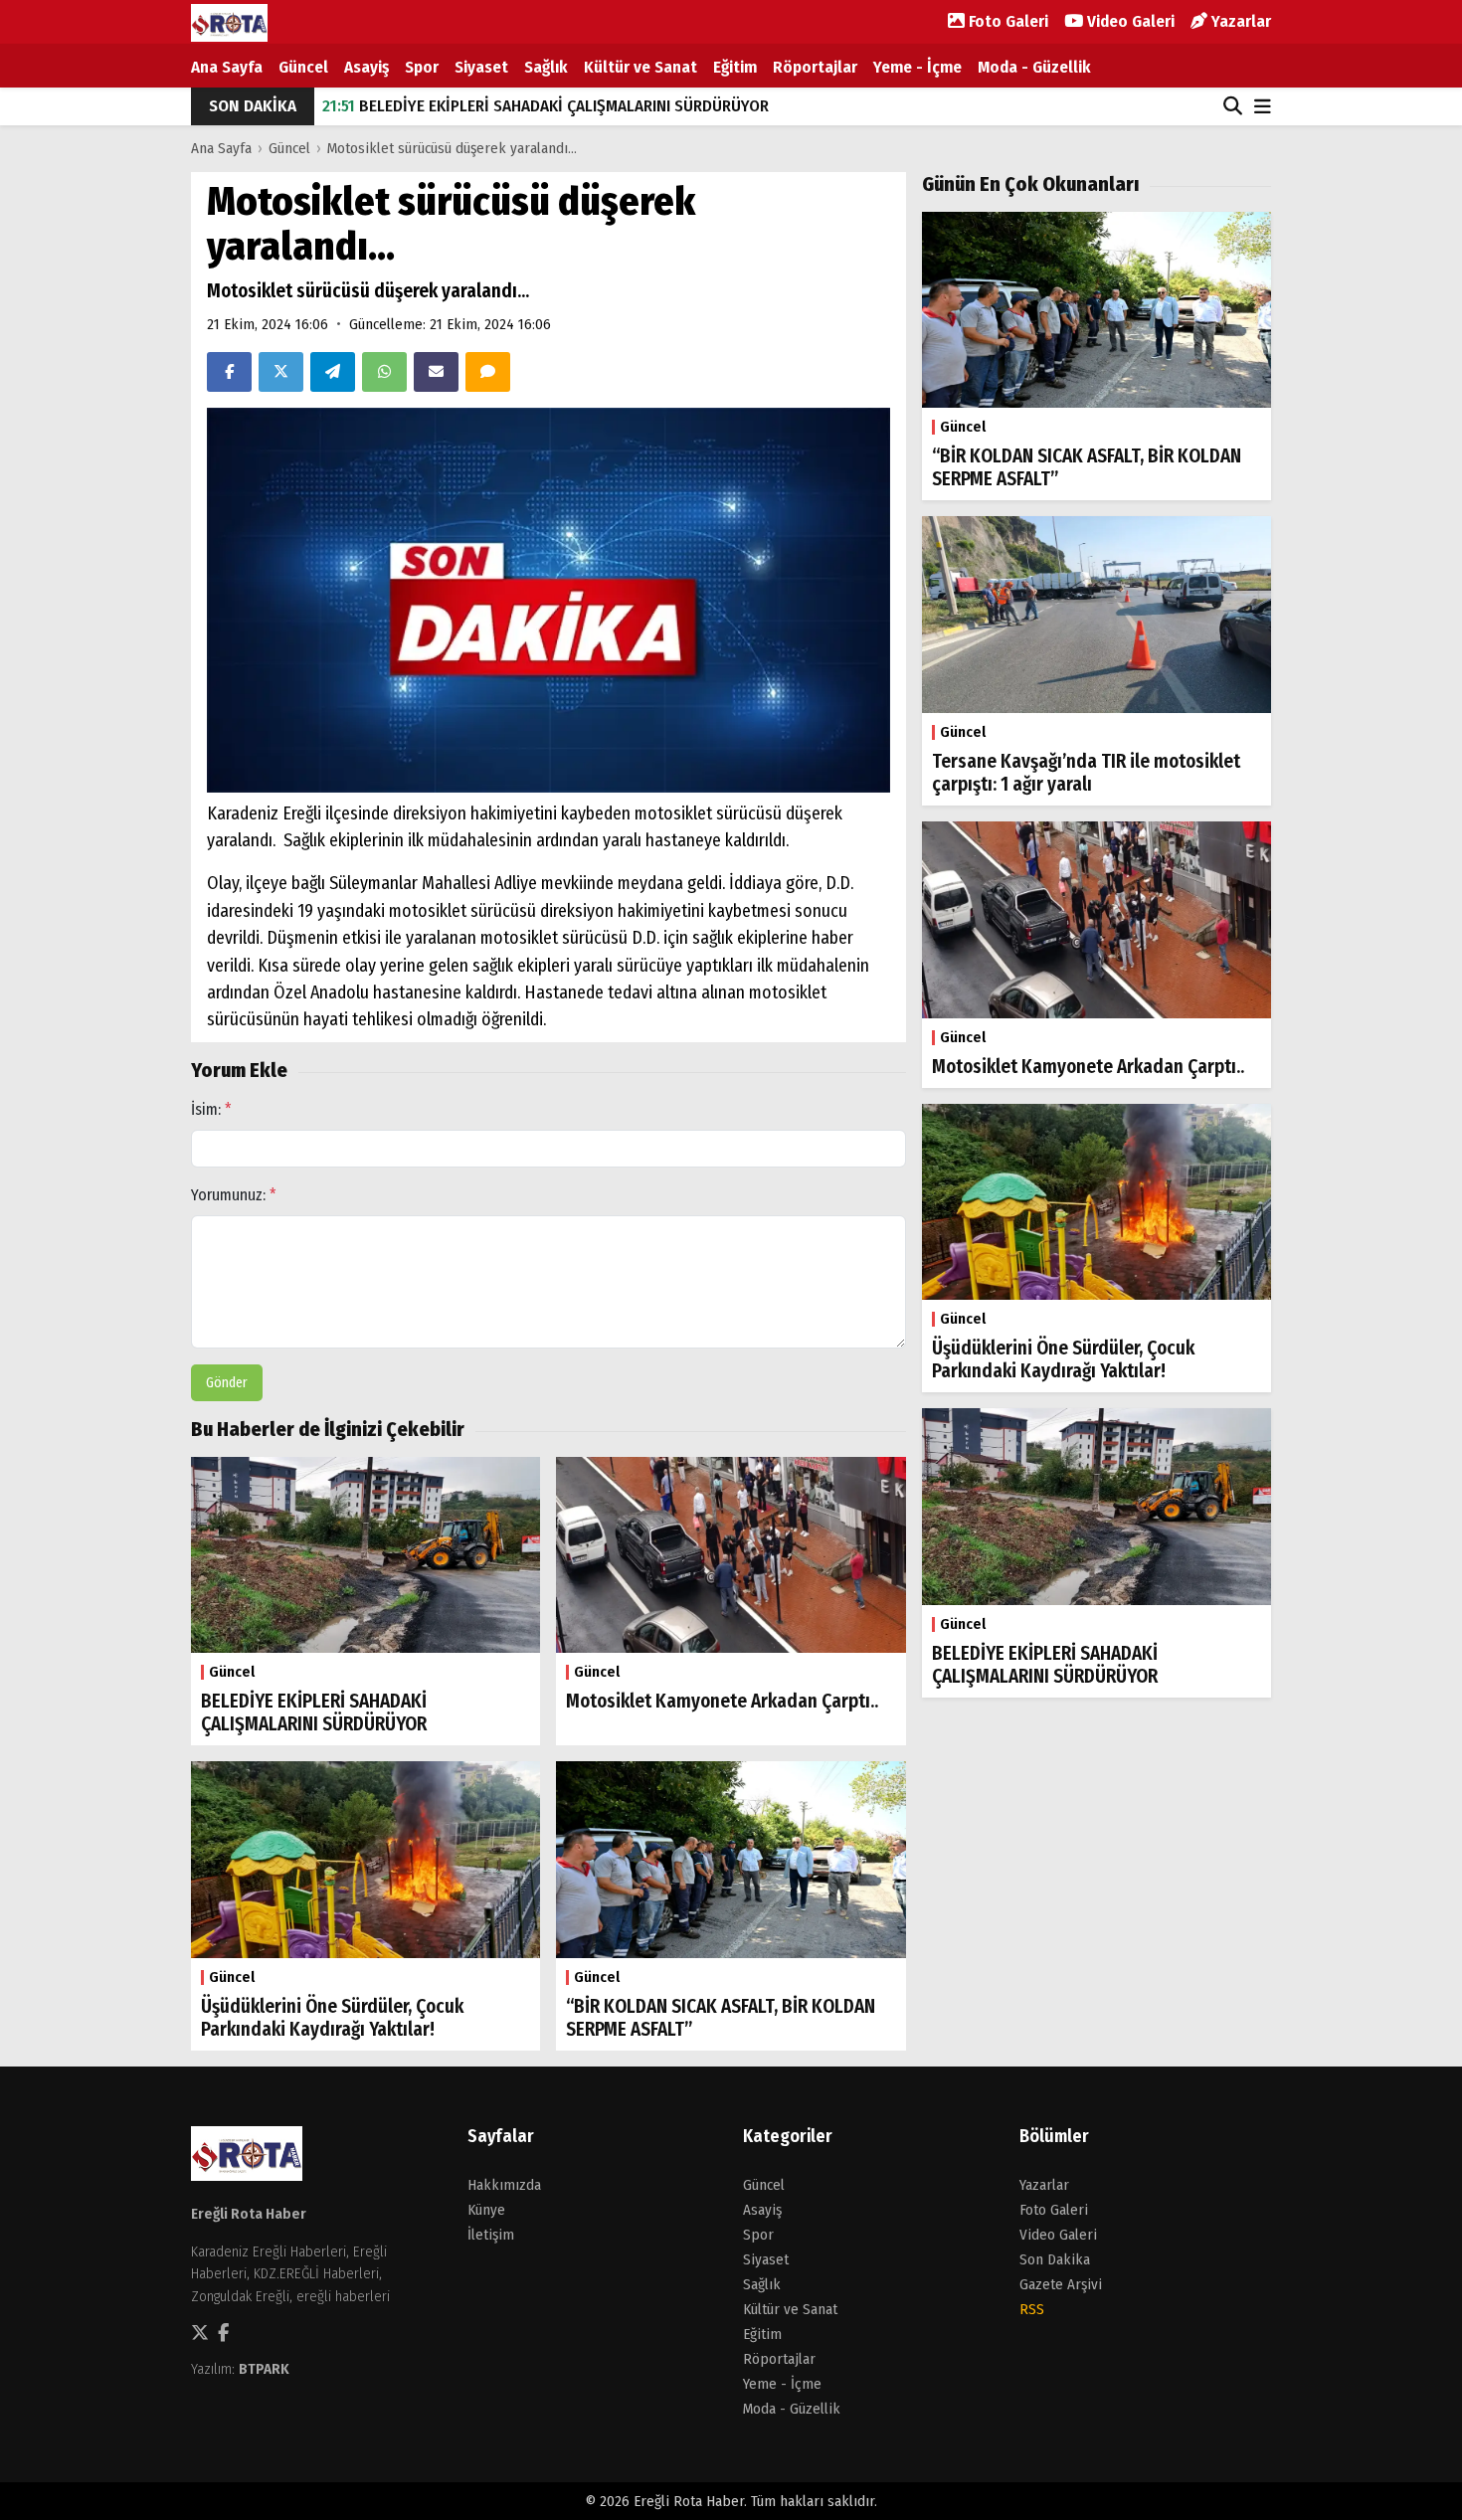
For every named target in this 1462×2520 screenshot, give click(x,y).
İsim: (211, 1109)
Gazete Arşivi (1061, 2284)
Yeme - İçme (917, 67)
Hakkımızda (504, 2185)
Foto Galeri (1006, 21)
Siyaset (481, 67)
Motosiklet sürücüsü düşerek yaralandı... (452, 148)
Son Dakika (1055, 2259)
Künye (486, 2210)
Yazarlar (1239, 21)
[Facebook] (229, 372)
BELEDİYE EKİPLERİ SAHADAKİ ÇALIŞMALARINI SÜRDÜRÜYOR (546, 106)
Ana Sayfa (227, 67)
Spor (422, 67)
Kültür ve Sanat (640, 67)
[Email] (436, 372)
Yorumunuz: (234, 1195)
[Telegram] (333, 372)
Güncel (303, 67)
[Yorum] (488, 372)
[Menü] (1263, 108)
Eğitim (735, 67)
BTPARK (264, 2369)
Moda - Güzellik (1034, 67)
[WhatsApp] (384, 372)
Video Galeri (1129, 21)
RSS (1032, 2309)
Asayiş (366, 67)
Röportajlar (815, 67)
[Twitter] (281, 372)
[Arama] (1233, 106)
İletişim (491, 2235)
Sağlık (546, 67)
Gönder (227, 1383)
